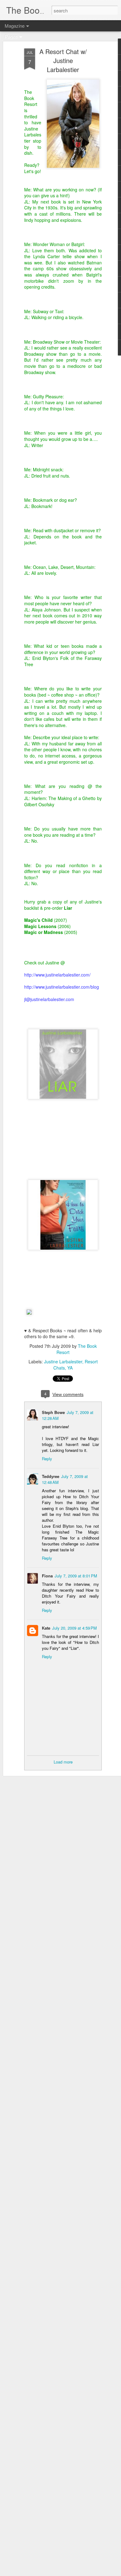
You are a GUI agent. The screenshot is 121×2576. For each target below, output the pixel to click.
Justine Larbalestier (63, 1361)
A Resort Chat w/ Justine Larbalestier (63, 60)
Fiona (47, 1576)
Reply (47, 1459)
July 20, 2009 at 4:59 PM (74, 1628)
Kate (46, 1628)
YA (70, 1368)
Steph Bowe (53, 1412)
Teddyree (51, 1476)
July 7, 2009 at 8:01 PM (76, 1576)
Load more (63, 1762)
